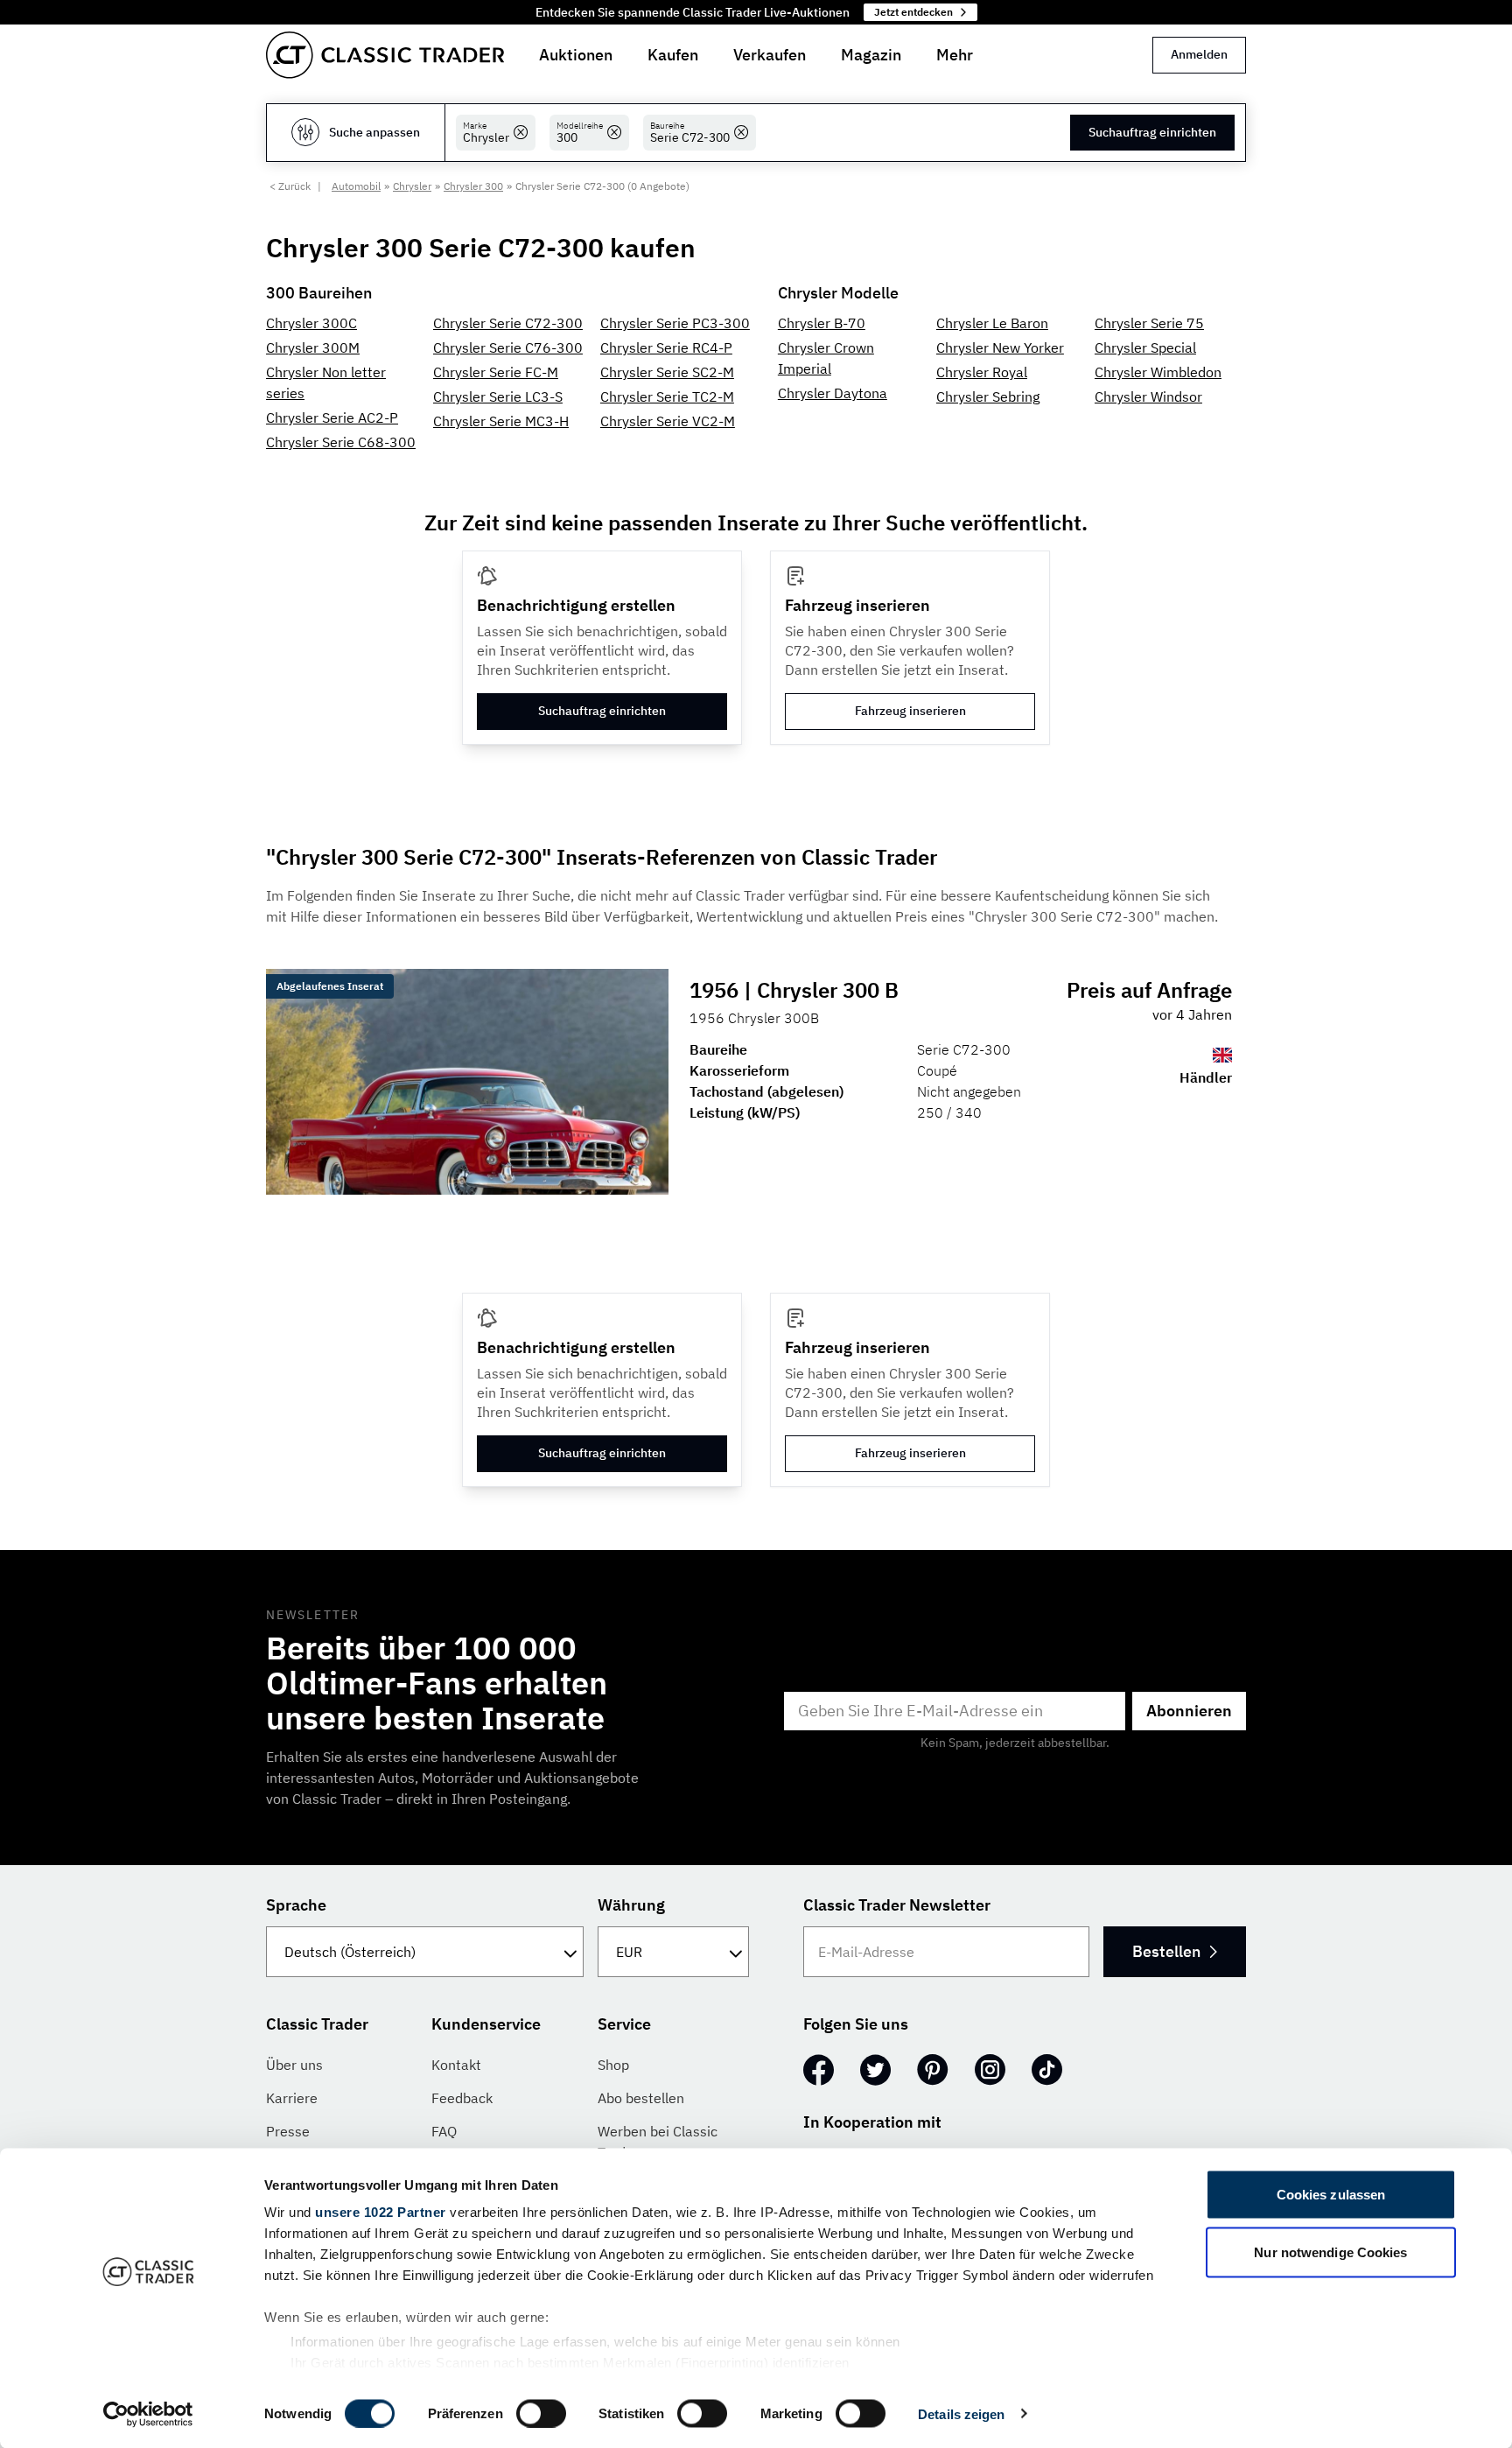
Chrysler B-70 (822, 323)
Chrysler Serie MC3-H (501, 421)
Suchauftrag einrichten (1152, 132)
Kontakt (456, 2065)
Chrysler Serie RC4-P (666, 347)
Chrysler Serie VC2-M (668, 421)
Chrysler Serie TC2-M (667, 396)
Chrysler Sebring (988, 396)
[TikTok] (1047, 2070)
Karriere (292, 2098)
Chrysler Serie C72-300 (508, 323)
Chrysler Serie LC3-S (498, 396)
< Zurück (290, 186)
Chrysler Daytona (833, 393)
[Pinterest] (933, 2070)
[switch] (541, 2413)
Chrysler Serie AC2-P (332, 417)
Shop (613, 2065)
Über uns (294, 2065)
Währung (631, 1905)
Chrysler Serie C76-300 (508, 347)
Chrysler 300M (313, 347)
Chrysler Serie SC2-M (667, 372)
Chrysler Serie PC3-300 (675, 323)
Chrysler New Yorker (1000, 347)
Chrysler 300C (311, 323)
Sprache (296, 1905)
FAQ (444, 2131)
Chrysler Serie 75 (1149, 323)
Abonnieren (1189, 1711)
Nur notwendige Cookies (1330, 2252)
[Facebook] (819, 2070)
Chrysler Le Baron (992, 323)
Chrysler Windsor (1148, 396)
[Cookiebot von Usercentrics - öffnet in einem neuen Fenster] (148, 2414)
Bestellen (1166, 1951)
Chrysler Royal (982, 372)
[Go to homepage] (385, 55)
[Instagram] (990, 2070)
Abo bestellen (641, 2098)
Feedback (462, 2098)
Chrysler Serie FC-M (496, 372)
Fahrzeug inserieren (910, 711)
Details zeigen (961, 2413)
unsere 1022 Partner (381, 2212)
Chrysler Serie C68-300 (341, 442)
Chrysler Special (1145, 347)
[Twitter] (875, 2070)
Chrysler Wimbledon (1158, 372)
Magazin (871, 55)
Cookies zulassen (1331, 2195)
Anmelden (1199, 54)
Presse (288, 2131)
